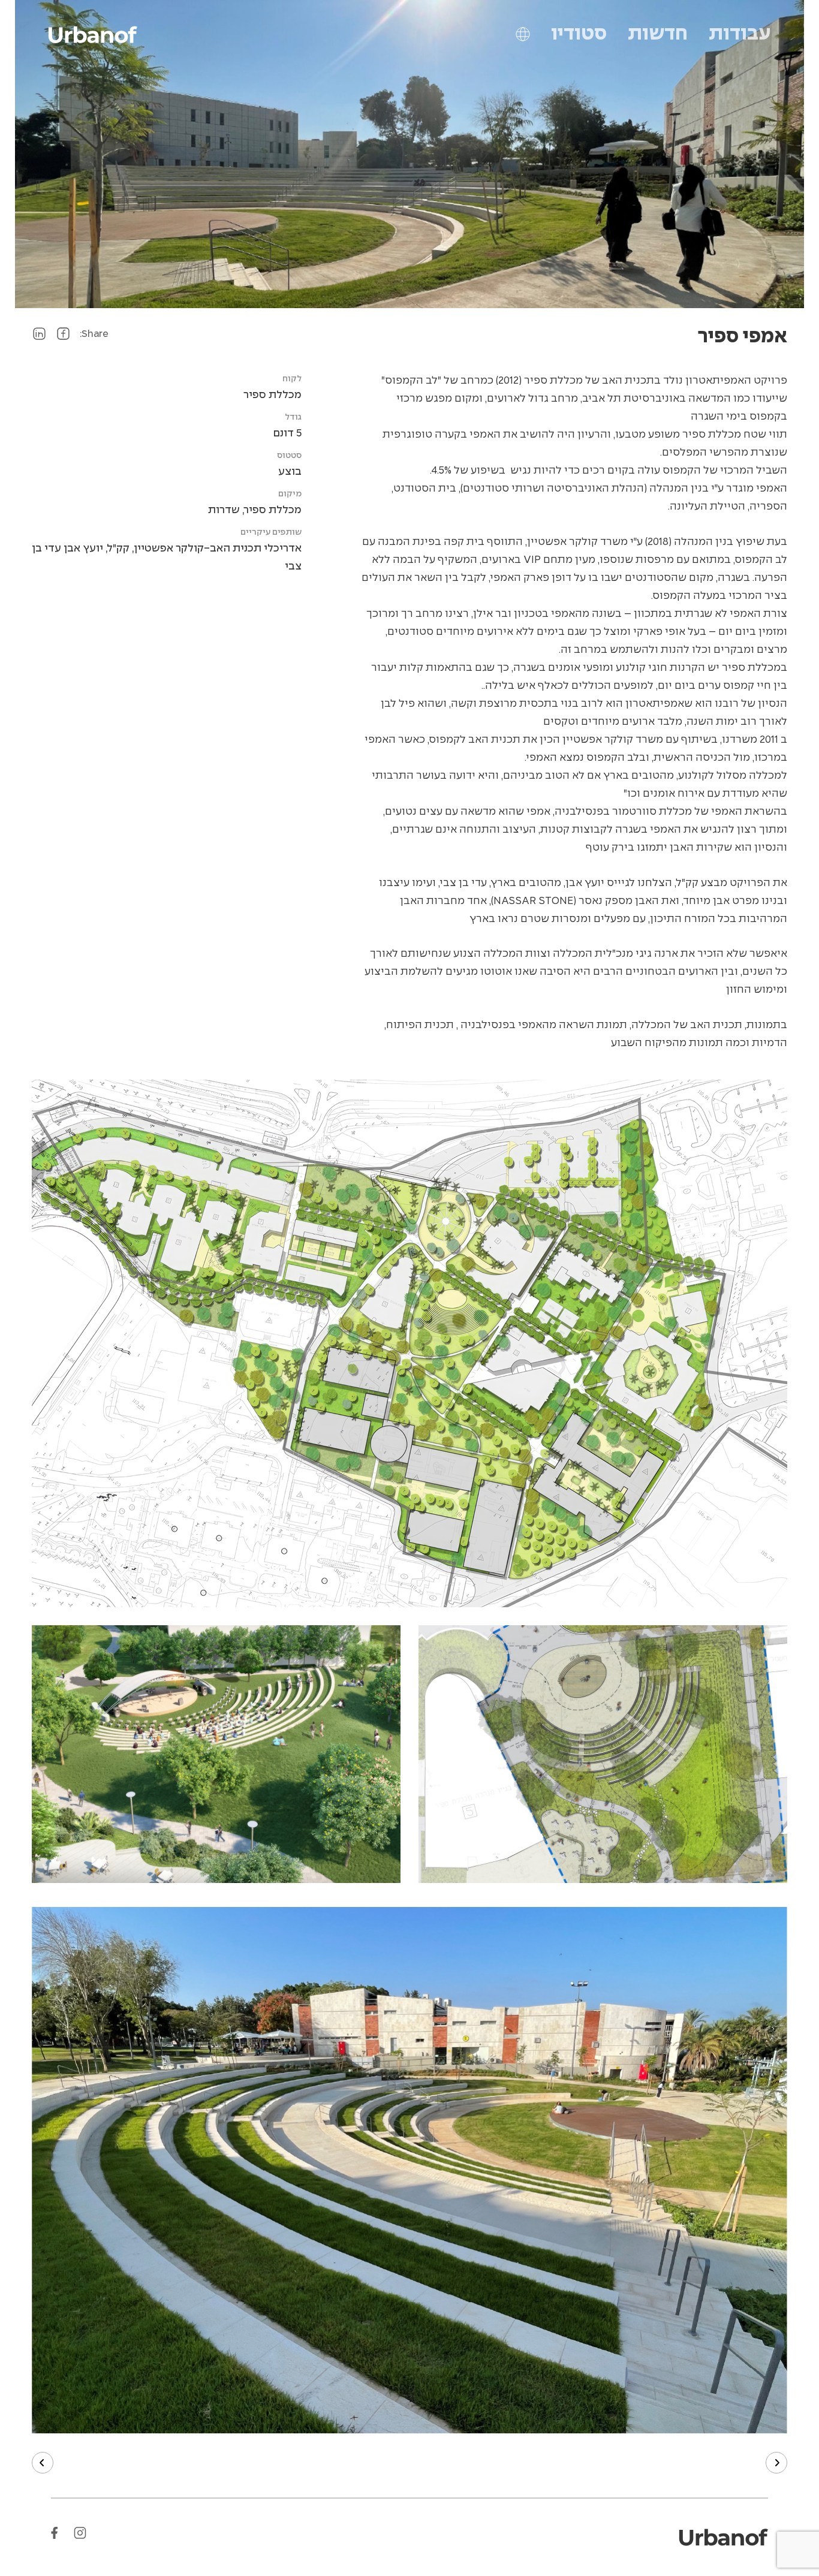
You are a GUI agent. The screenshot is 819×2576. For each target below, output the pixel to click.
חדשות (658, 34)
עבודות (740, 34)
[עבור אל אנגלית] (523, 34)
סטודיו (579, 34)
